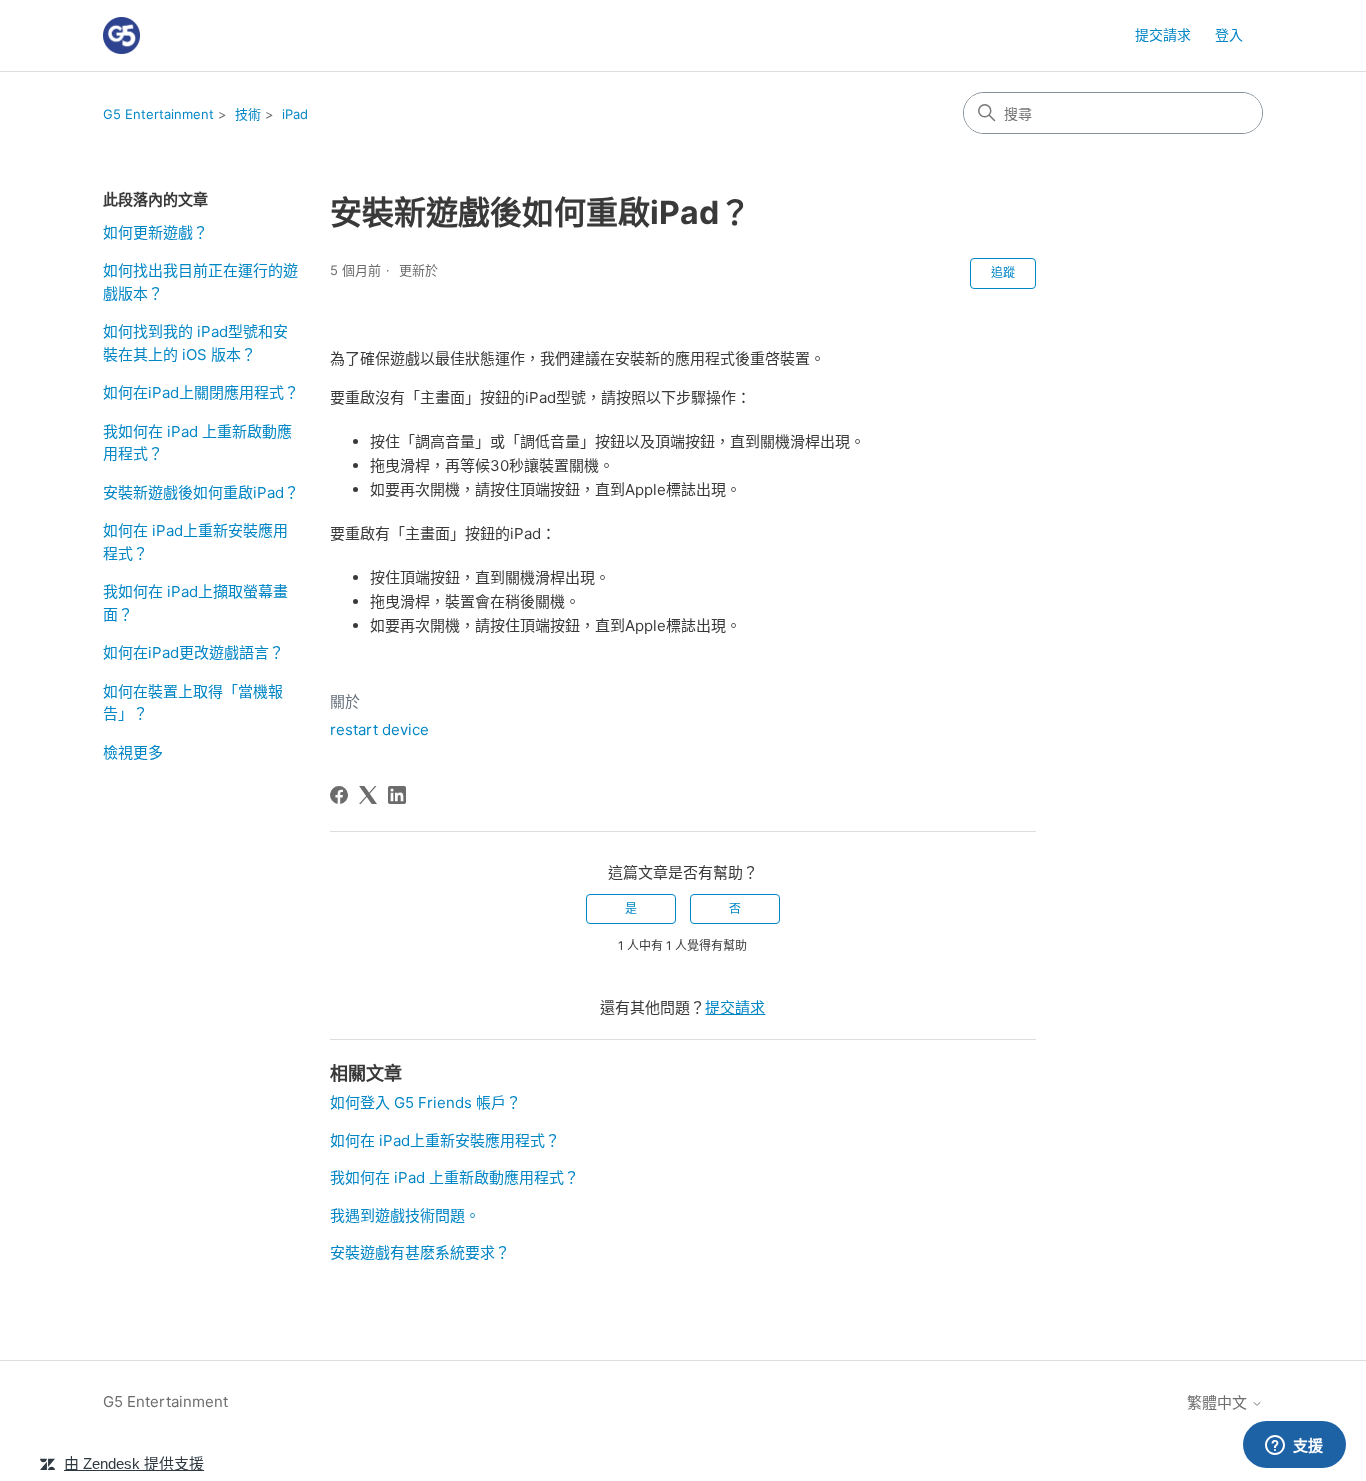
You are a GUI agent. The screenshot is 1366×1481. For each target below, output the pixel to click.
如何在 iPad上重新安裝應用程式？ (195, 542)
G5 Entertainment (158, 114)
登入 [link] (1229, 34)
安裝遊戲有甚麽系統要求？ (420, 1252)
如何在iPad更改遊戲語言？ (193, 652)
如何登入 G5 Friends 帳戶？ (425, 1102)
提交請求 (1163, 34)
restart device (379, 729)
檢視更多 (133, 752)
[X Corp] (368, 795)
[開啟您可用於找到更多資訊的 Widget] (1294, 1446)
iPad (295, 114)
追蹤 (1003, 272)
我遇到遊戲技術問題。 (405, 1215)
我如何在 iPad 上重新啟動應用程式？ (197, 443)
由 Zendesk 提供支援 (134, 1463)
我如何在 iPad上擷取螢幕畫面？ (195, 603)
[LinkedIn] (397, 795)
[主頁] (121, 35)
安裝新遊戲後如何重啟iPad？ (201, 492)
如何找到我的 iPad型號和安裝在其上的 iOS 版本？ (195, 343)
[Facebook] (339, 795)
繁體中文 (1219, 1402)
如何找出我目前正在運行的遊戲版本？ (200, 282)
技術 (248, 114)
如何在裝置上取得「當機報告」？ (193, 703)
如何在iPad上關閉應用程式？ (201, 392)
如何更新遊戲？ (155, 232)
